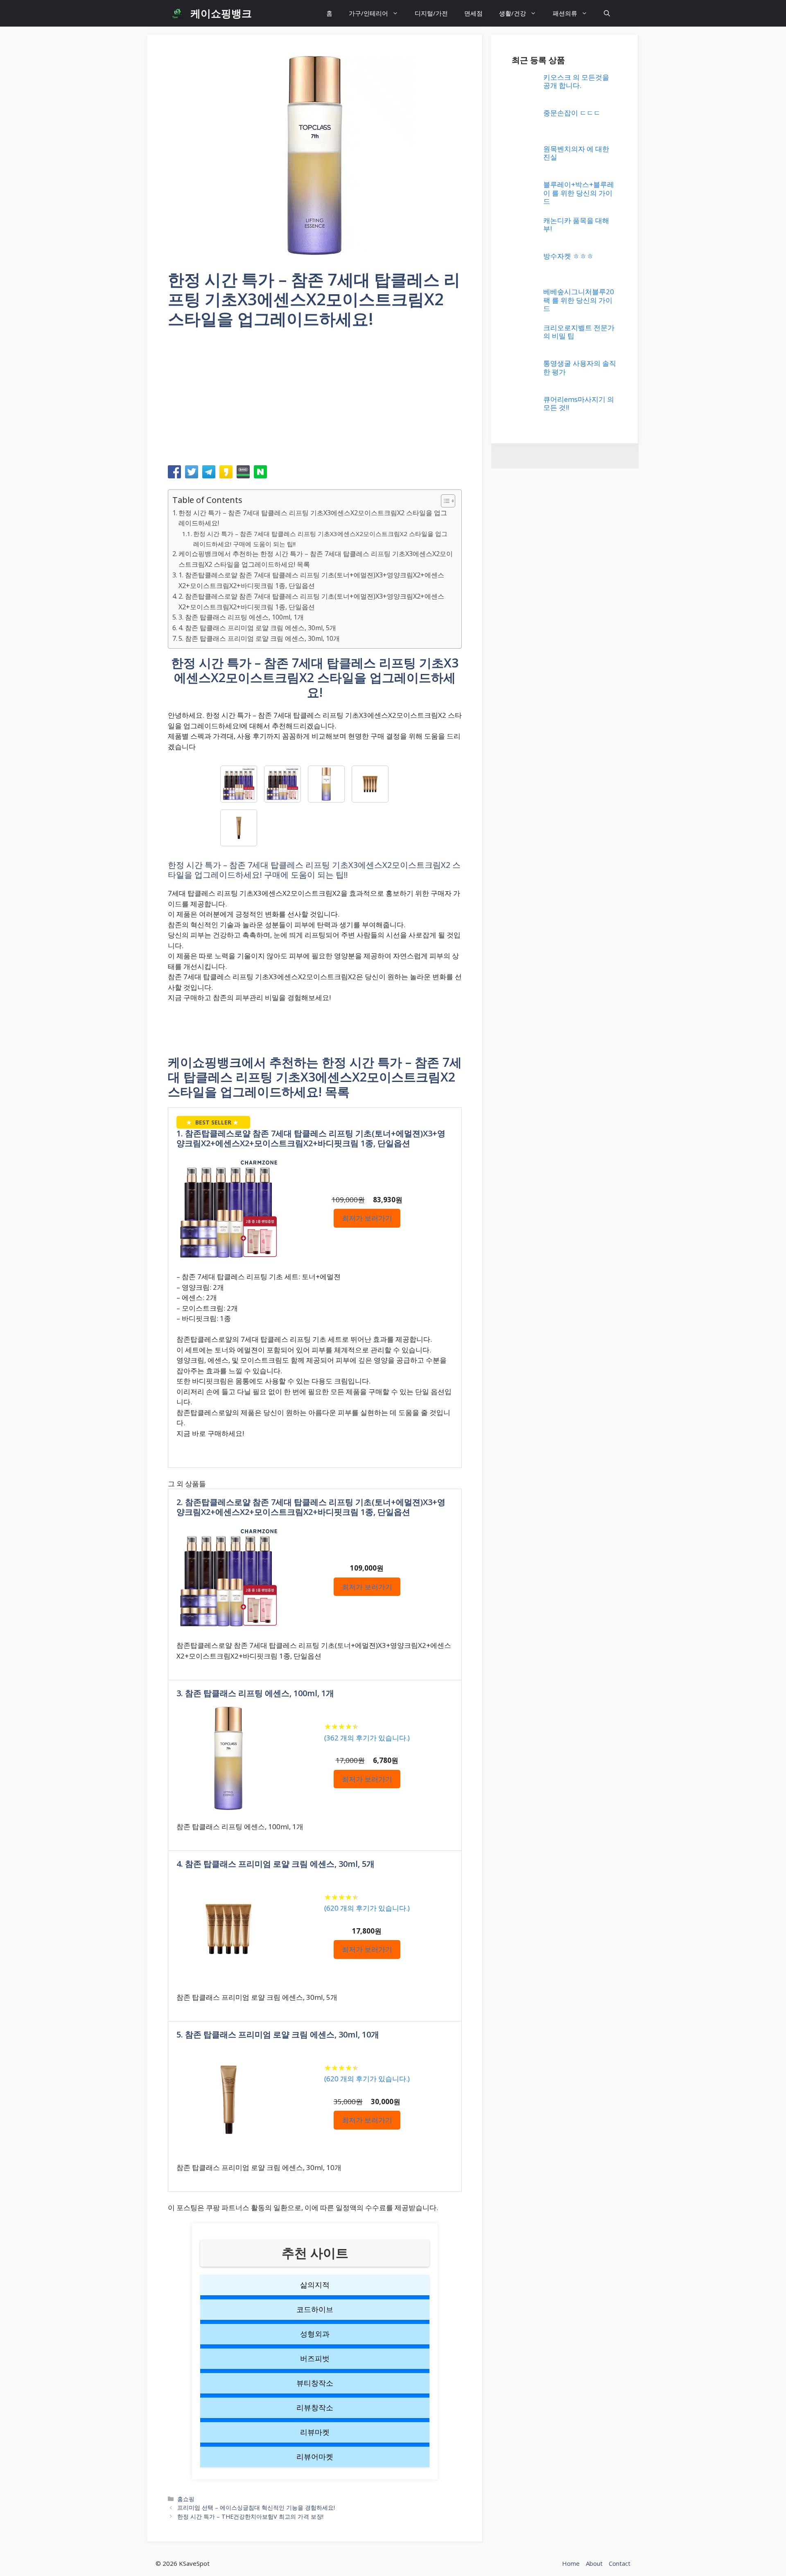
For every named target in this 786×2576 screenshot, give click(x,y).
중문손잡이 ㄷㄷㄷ (572, 113)
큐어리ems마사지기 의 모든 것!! (579, 403)
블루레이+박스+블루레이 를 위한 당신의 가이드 (579, 193)
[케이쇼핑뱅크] (177, 13)
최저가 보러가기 (367, 1218)
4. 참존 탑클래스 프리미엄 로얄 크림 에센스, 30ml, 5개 (257, 628)
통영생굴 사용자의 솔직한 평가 (580, 367)
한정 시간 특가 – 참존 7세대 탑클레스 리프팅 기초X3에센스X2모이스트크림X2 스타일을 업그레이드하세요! (313, 518)
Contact (620, 2563)
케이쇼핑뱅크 (221, 13)
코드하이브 (315, 2309)
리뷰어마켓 (315, 2457)
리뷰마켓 (315, 2432)
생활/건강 (513, 13)
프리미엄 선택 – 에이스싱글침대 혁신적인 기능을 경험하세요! (256, 2507)
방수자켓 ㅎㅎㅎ (568, 256)
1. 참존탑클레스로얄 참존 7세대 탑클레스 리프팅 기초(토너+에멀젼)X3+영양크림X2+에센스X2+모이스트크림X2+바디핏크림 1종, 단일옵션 (311, 580)
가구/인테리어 (368, 13)
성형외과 (315, 2334)
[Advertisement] (315, 400)
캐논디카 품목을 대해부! (576, 224)
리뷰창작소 (315, 2407)
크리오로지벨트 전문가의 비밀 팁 (579, 332)
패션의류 (565, 13)
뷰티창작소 (315, 2383)
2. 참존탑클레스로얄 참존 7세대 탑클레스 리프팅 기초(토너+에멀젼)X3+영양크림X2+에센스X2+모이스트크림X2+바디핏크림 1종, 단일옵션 (311, 602)
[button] (607, 13)
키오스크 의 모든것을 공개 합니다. (576, 81)
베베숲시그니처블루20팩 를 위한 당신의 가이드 (579, 300)
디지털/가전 (431, 13)
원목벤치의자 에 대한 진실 (576, 153)
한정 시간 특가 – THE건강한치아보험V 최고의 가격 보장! (250, 2516)
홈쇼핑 (186, 2499)
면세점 (473, 13)
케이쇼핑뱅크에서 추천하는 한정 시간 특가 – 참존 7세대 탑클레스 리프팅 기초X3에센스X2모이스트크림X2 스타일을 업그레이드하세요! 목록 (316, 559)
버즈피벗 (315, 2358)
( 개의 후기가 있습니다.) (367, 1738)
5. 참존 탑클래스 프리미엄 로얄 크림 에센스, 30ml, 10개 (259, 638)
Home (571, 2563)
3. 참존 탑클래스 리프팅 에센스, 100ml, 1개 (241, 617)
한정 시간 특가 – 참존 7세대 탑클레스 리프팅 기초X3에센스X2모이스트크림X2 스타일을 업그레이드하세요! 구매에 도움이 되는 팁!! (320, 539)
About (594, 2563)
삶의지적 (315, 2285)
